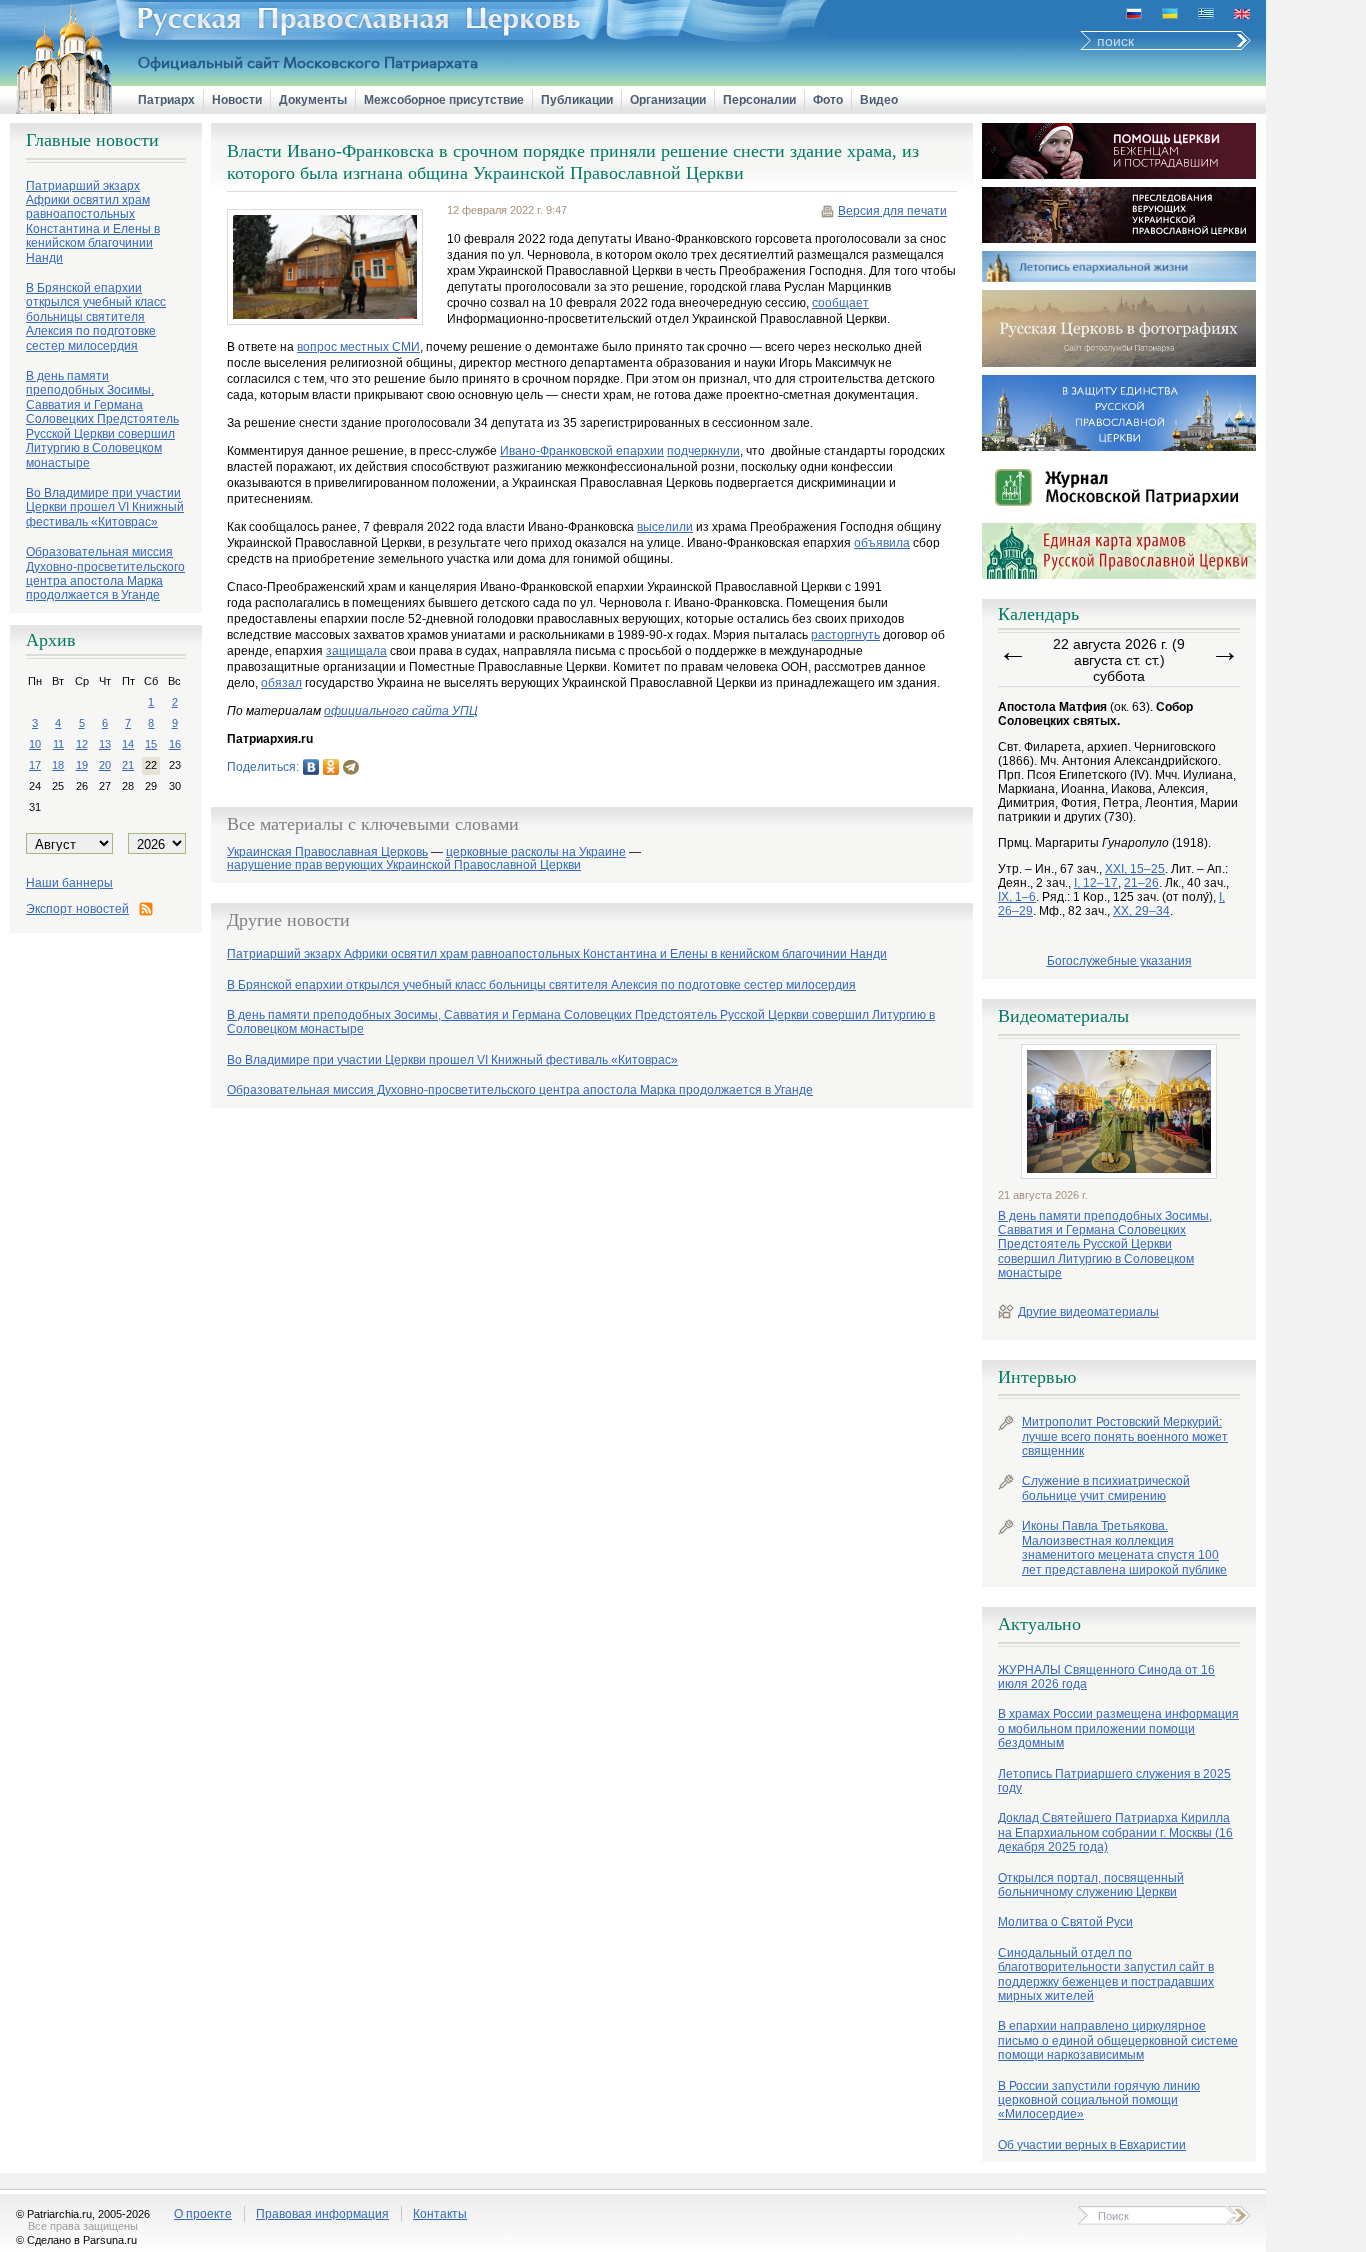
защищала (356, 651)
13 (105, 744)
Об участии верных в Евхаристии (1092, 2145)
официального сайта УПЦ (401, 711)
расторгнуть (845, 635)
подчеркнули (703, 451)
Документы (313, 100)
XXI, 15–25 (1135, 869)
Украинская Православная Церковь (327, 852)
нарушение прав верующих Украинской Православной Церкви (404, 865)
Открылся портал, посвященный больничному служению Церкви (1091, 1885)
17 (35, 765)
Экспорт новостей (77, 909)
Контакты (440, 2214)
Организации (668, 100)
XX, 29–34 (1141, 911)
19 (82, 765)
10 (35, 744)
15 (151, 744)
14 (128, 744)
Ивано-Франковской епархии (582, 451)
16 (175, 744)
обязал (281, 683)
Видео (879, 100)
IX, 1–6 (1017, 897)
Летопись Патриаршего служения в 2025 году (1114, 1781)
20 (105, 765)
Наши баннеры (69, 883)
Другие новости (288, 920)
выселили (665, 527)
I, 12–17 (1096, 883)
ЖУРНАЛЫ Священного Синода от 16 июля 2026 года (1106, 1677)
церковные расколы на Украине (536, 852)
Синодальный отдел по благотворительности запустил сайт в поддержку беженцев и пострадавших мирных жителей (1106, 1974)
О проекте (203, 2214)
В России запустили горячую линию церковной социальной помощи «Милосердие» (1099, 2100)
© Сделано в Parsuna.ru (76, 2240)
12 (82, 744)
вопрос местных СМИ (358, 347)
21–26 (1141, 883)
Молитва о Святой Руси (1065, 1922)
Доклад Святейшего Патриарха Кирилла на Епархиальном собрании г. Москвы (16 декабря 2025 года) (1115, 1832)
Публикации (577, 100)
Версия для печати (892, 211)
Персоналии (759, 100)
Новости (237, 100)
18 (58, 765)
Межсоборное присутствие (444, 100)
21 (128, 765)
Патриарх (166, 100)
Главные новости (92, 140)
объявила (882, 543)
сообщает (840, 303)
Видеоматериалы (1063, 1016)
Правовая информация (322, 2214)
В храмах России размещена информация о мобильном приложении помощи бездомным (1118, 1728)
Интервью (1037, 1377)
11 (58, 744)
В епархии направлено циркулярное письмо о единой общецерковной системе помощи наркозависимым (1118, 2040)
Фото (828, 100)
